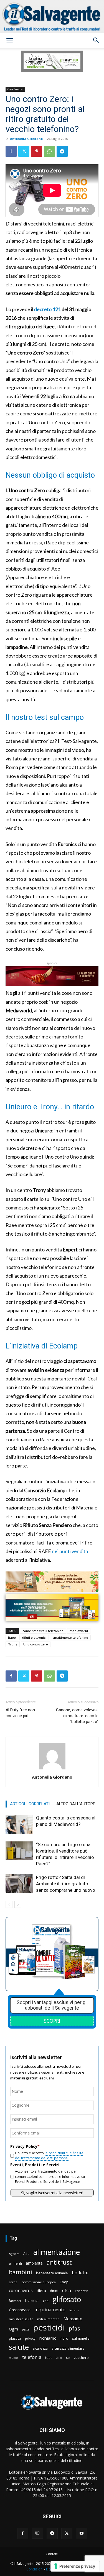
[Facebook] (11, 151)
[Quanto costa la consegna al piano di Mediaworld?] (19, 1824)
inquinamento (50, 2310)
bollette (80, 2273)
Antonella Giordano (26, 139)
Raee (12, 1637)
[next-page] (18, 1904)
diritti (54, 2291)
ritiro (64, 2338)
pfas (74, 2329)
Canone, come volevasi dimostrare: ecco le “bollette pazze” (77, 1716)
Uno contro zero (36, 1644)
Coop (64, 2282)
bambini (21, 2272)
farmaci (15, 2301)
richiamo (48, 2338)
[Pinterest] (37, 151)
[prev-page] (9, 1904)
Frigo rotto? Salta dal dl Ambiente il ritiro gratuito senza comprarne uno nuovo (66, 1884)
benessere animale (52, 2273)
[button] (9, 40)
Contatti (52, 2554)
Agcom (14, 2254)
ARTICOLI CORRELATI (30, 1804)
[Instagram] (37, 2533)
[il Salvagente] (52, 16)
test (48, 2357)
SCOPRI (52, 2021)
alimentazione (57, 2252)
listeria (74, 2310)
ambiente (34, 2263)
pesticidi (49, 2328)
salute (19, 2347)
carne (13, 2282)
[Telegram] (62, 151)
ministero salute (21, 2319)
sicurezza (40, 2348)
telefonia (32, 2357)
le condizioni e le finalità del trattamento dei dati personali (49, 2155)
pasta (26, 2329)
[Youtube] (82, 2533)
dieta (41, 2290)
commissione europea (39, 2282)
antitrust (59, 2262)
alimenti (15, 2263)
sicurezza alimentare (68, 2348)
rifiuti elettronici (34, 1637)
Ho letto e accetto (49, 2155)
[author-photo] (52, 1769)
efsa (67, 2291)
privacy (30, 2338)
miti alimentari (48, 2319)
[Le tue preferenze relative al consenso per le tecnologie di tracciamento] (75, 2566)
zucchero (81, 2358)
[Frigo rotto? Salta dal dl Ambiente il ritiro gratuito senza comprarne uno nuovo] (19, 1884)
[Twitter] (24, 151)
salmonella (81, 2338)
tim (59, 2357)
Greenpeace (20, 2310)
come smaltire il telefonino (43, 1631)
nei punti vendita (70, 1551)
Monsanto (73, 2319)
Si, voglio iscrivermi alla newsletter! (52, 2193)
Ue (68, 2358)
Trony (13, 1644)
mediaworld (79, 1631)
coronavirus (21, 2291)
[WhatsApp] (49, 151)
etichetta (82, 2291)
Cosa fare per (15, 89)
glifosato (67, 2299)
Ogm (13, 2329)
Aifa (26, 2254)
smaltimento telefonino (70, 1637)
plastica (15, 2338)
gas (45, 2301)
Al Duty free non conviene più (20, 1713)
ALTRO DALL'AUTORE (76, 1804)
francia (32, 2301)
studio (14, 2358)
